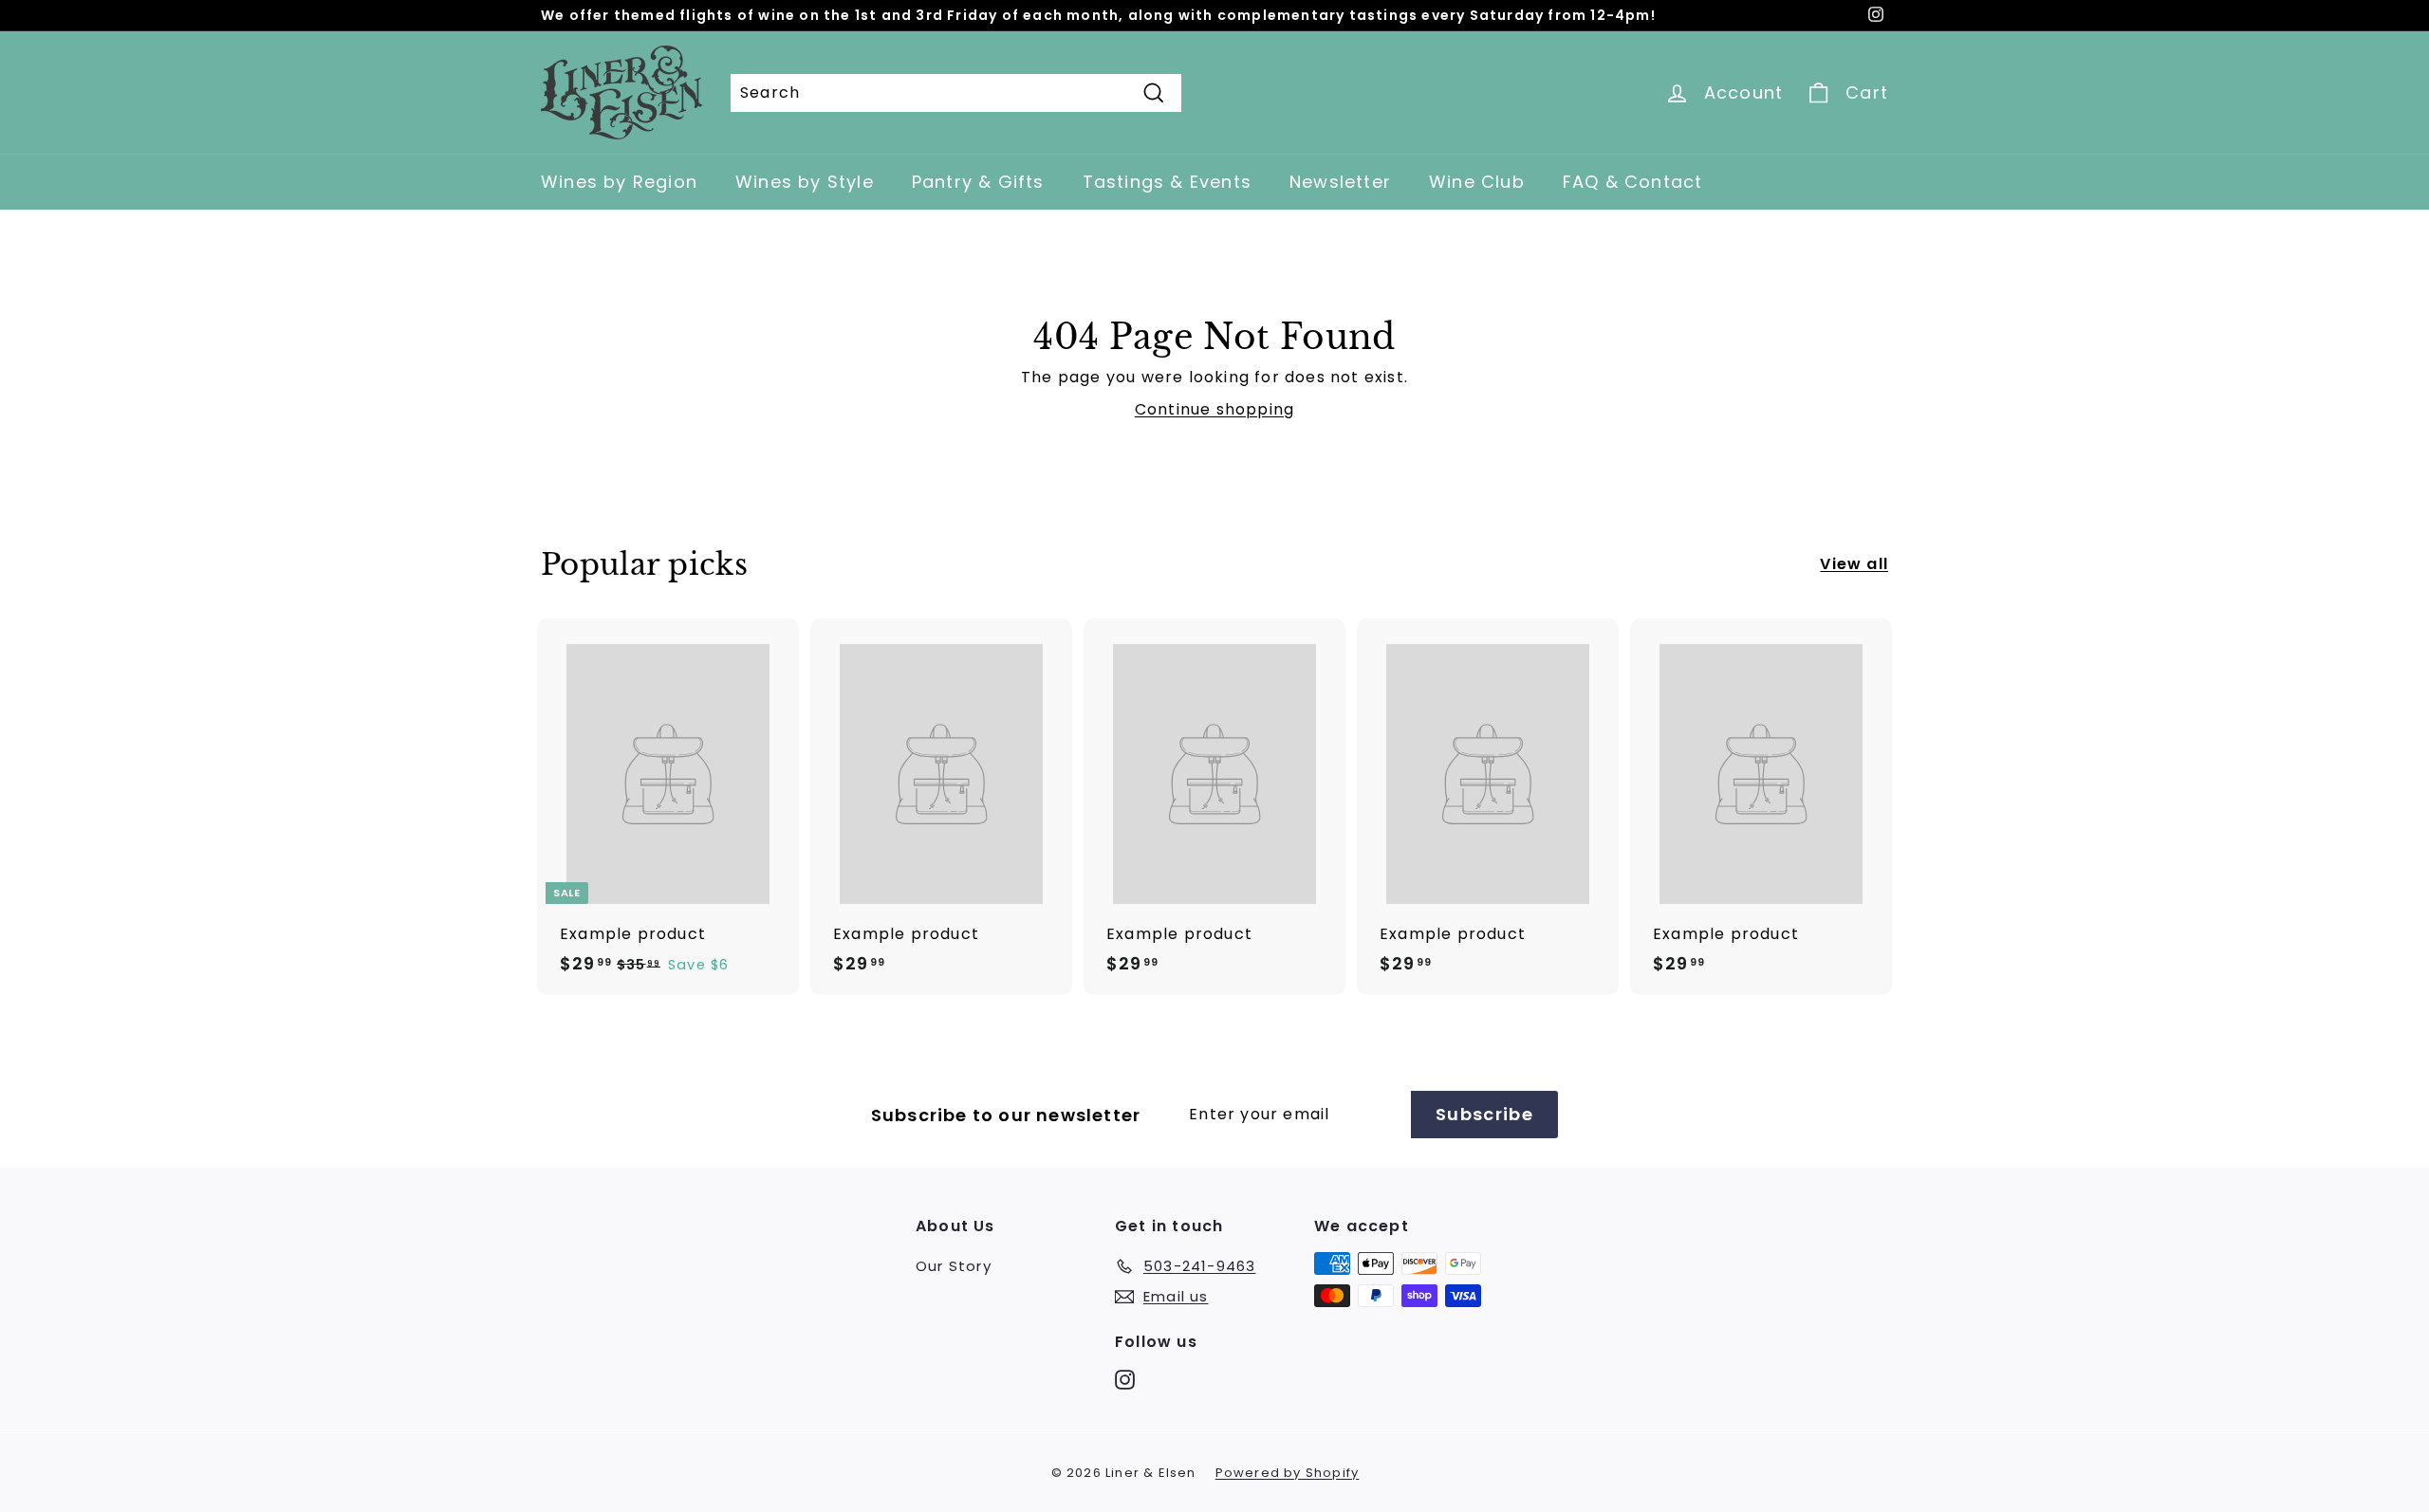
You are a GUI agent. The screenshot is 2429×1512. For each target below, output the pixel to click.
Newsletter (1340, 182)
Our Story (954, 1266)
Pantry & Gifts (978, 182)
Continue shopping (1214, 409)
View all (1854, 564)
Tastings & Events (1167, 182)
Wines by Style (805, 182)
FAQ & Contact (1633, 182)
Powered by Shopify (1288, 1473)
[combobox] (956, 93)
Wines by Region (619, 182)
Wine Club (1477, 182)
